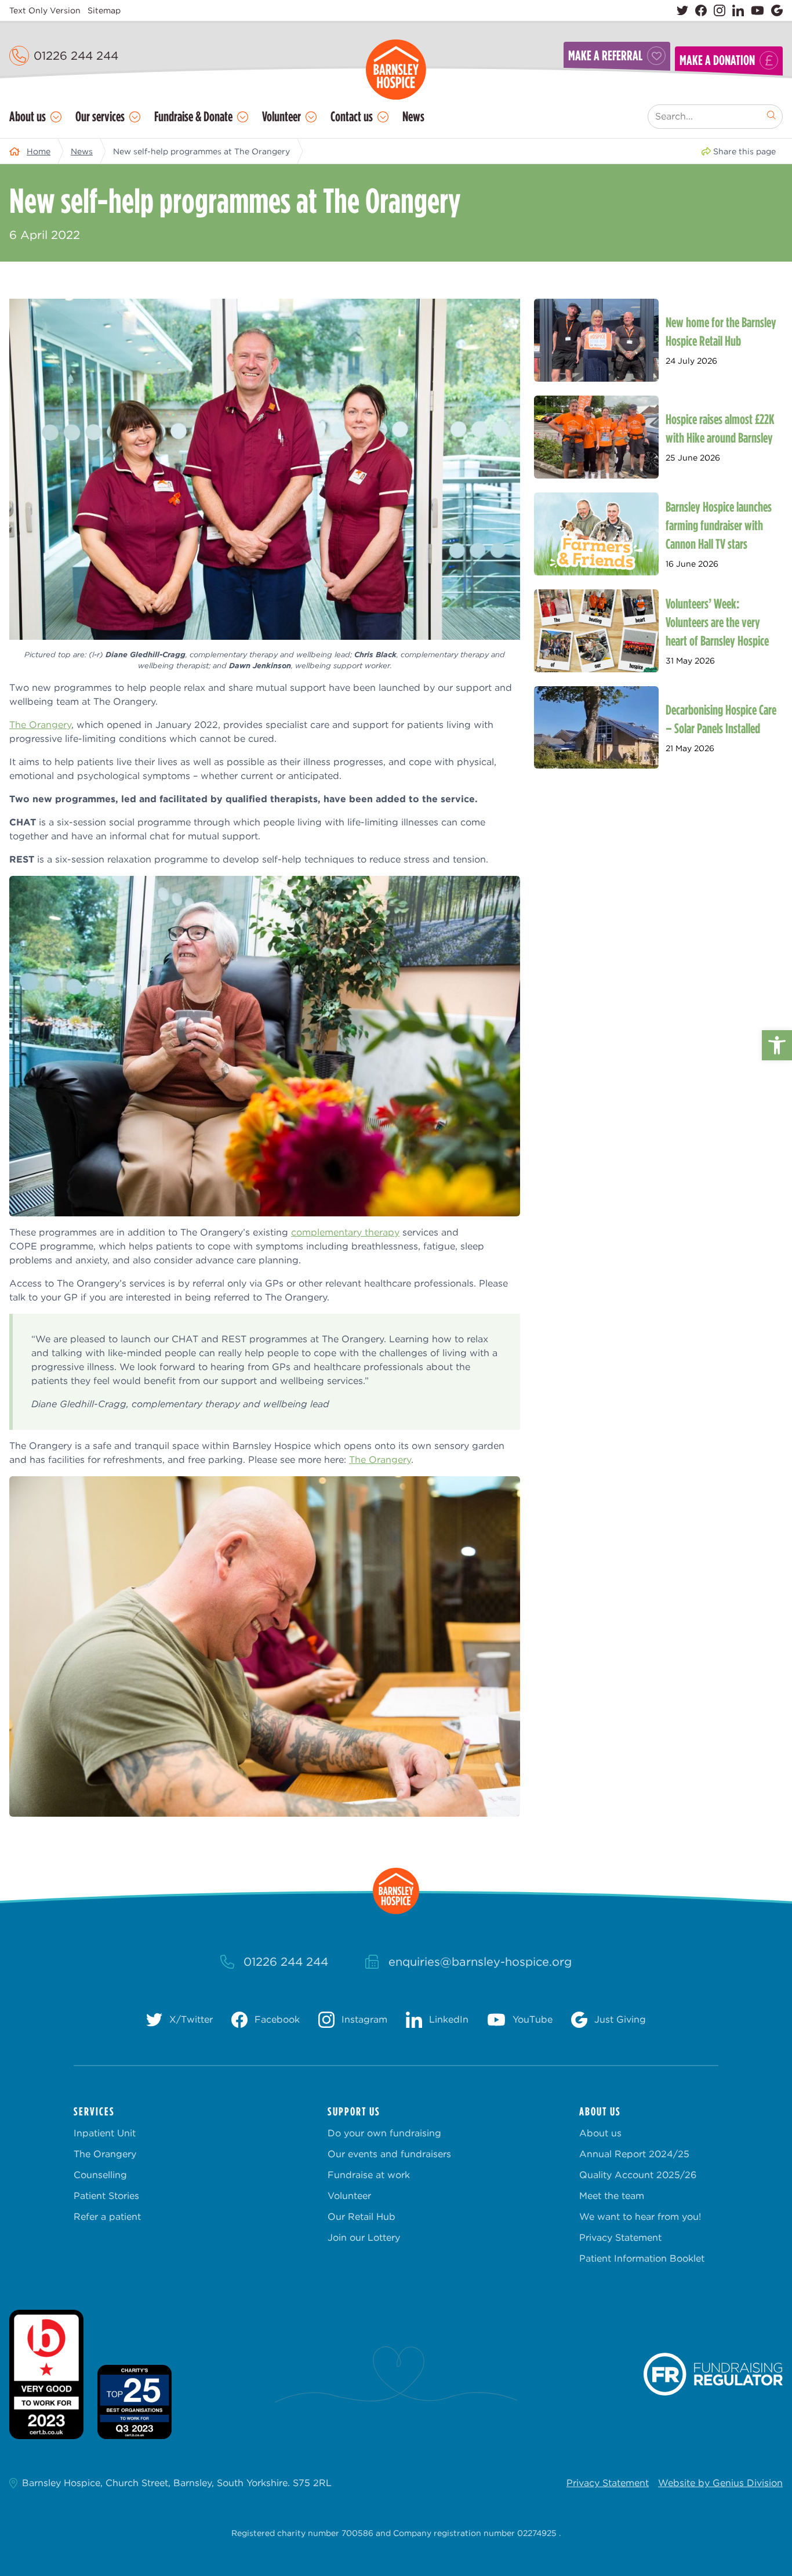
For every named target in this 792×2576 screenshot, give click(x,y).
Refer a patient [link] (107, 2217)
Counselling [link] (100, 2175)
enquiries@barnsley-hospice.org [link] (480, 1962)
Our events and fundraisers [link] (389, 2154)
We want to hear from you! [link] (640, 2217)
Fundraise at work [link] (369, 2175)
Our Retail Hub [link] (362, 2217)
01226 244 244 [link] (76, 56)
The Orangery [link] (40, 725)
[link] (777, 1045)
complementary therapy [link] (345, 1232)
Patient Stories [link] (106, 2196)
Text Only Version (45, 10)
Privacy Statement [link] (620, 2238)
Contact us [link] (352, 116)
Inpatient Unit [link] (105, 2133)
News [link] (413, 116)
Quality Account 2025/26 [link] (638, 2175)
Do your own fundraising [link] (384, 2133)
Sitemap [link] (104, 10)
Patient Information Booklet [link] (642, 2258)
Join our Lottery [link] (364, 2238)
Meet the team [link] (612, 2196)
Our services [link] (100, 116)
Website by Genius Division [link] (720, 2483)
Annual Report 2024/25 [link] (634, 2154)
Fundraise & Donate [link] (193, 116)
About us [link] (28, 116)
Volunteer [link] (281, 116)
